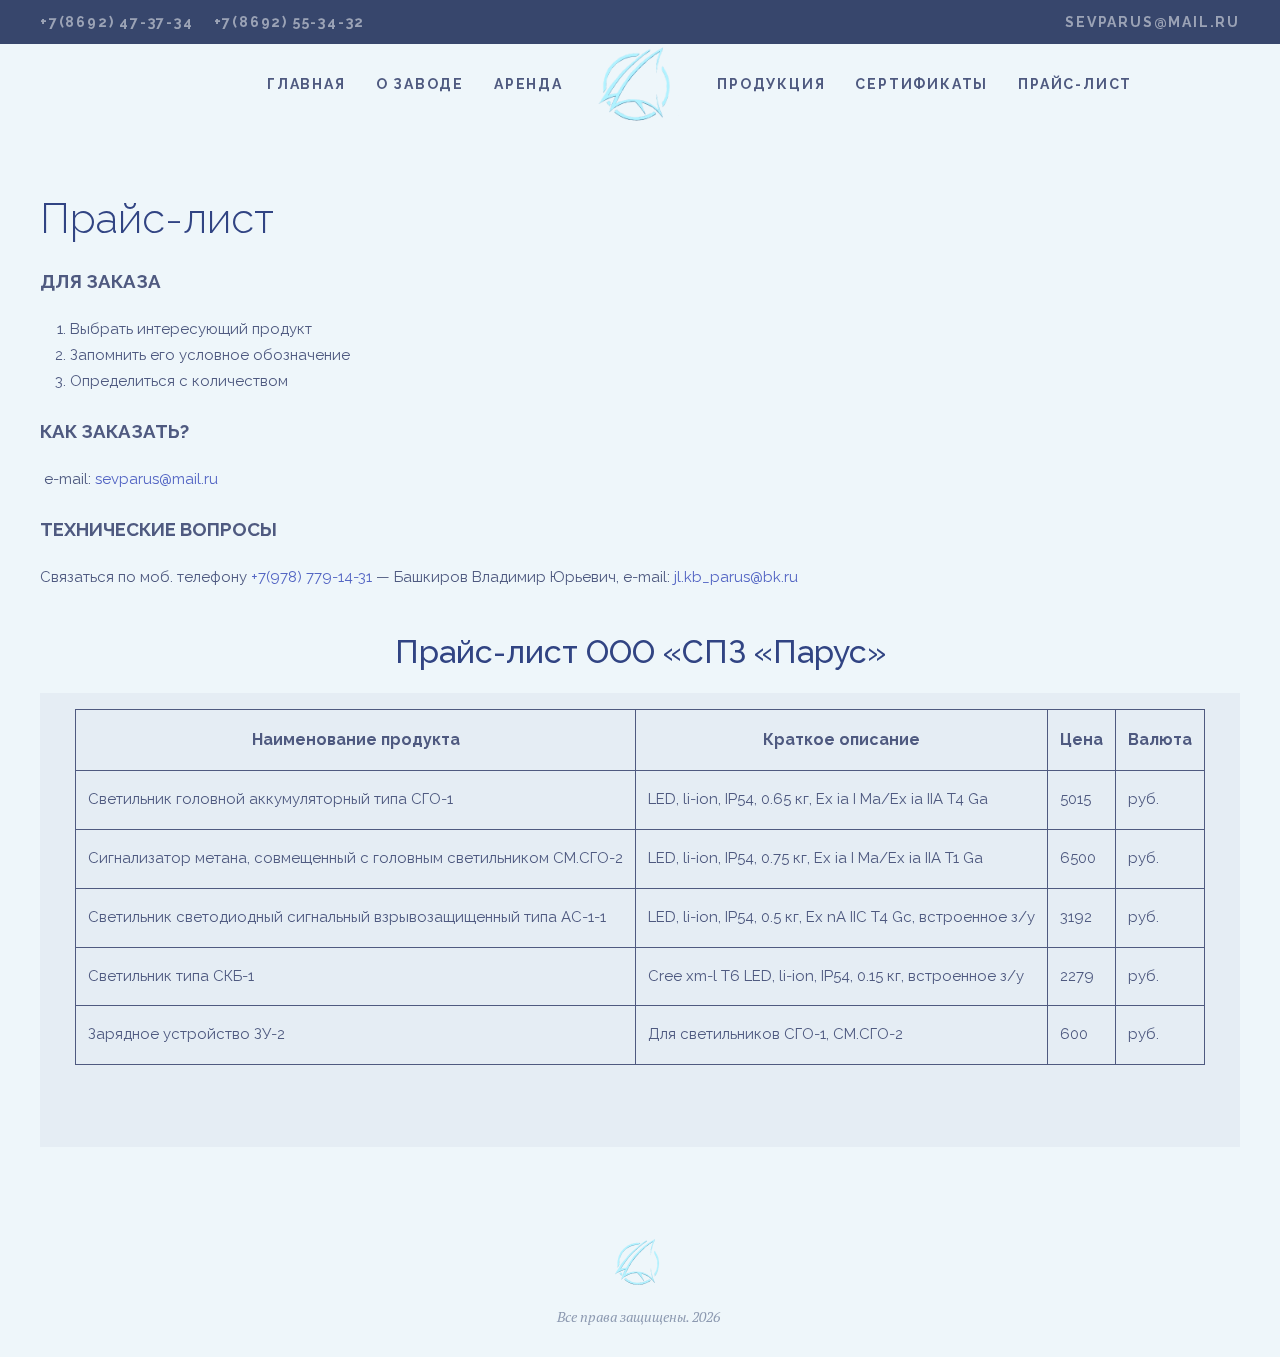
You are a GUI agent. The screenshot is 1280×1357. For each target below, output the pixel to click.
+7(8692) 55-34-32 (290, 22)
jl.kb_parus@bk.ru (736, 577)
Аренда (528, 84)
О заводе (420, 84)
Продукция (771, 84)
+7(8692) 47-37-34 (117, 22)
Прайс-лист (1075, 84)
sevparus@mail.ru (1152, 22)
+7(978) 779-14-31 (311, 577)
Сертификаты (921, 84)
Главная (306, 84)
